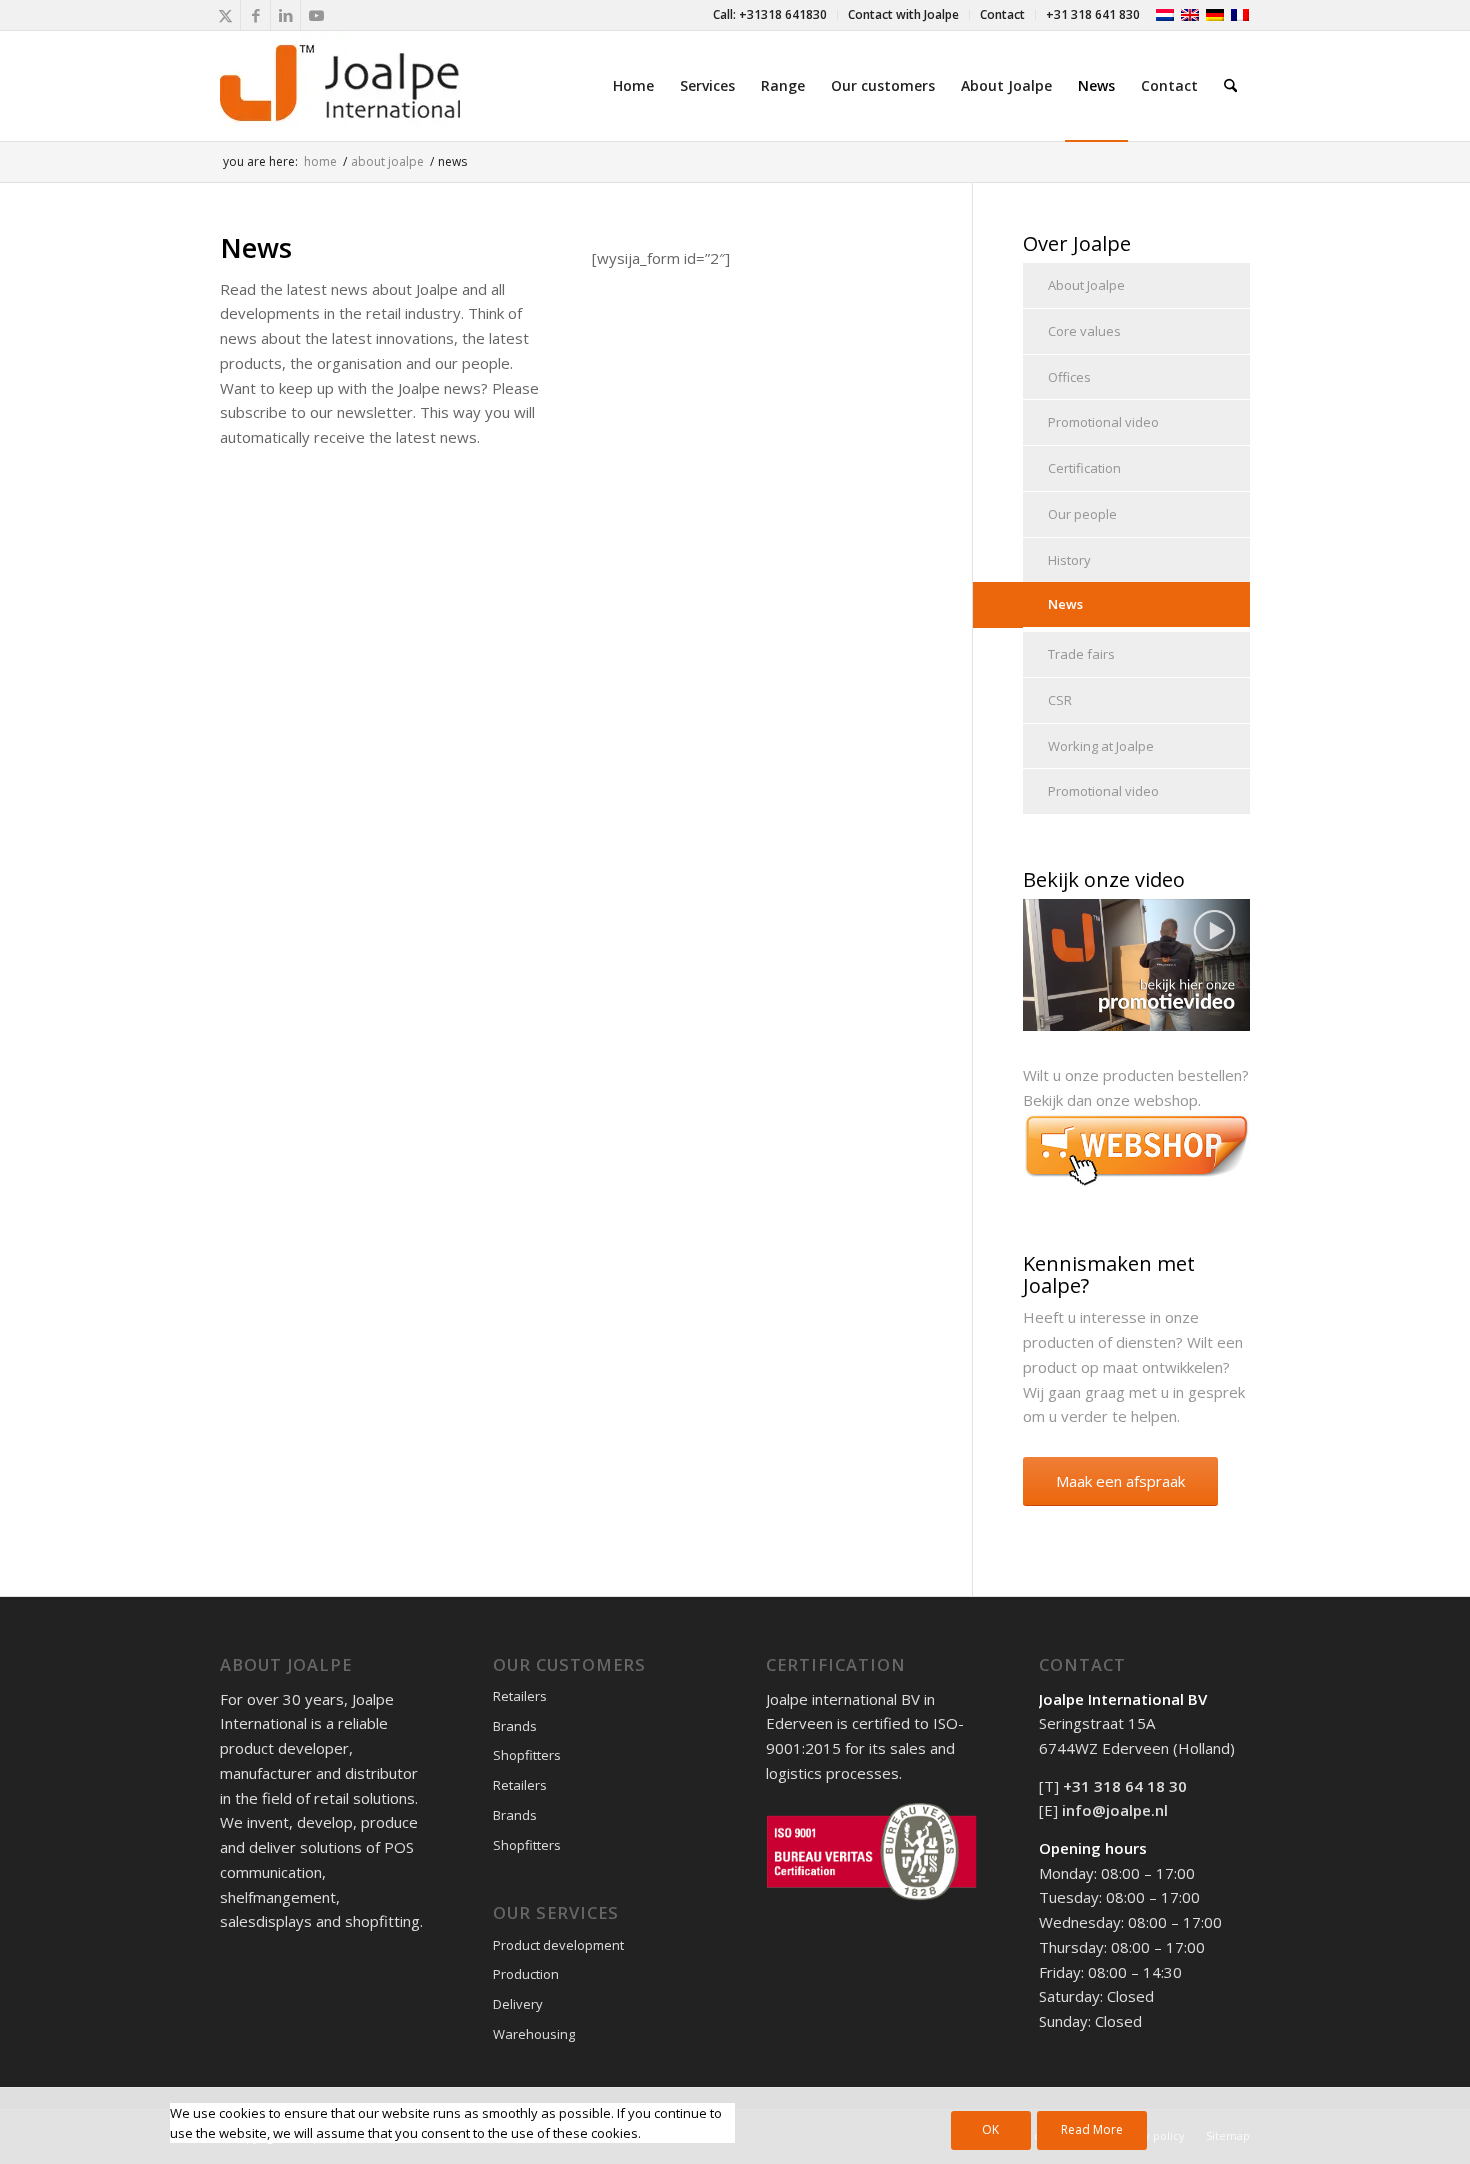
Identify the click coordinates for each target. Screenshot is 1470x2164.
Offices (1069, 377)
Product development (558, 1945)
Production (526, 1974)
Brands (515, 1726)
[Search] (1230, 86)
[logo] (340, 86)
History (1069, 560)
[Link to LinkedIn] (285, 15)
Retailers (520, 1696)
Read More (1092, 2129)
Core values (1084, 331)
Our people (1082, 514)
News (1065, 604)
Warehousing (534, 2034)
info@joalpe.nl (1115, 1810)
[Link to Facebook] (255, 15)
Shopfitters (527, 1755)
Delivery (518, 2004)
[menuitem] (770, 15)
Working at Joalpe (1101, 746)
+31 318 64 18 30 (1125, 1786)
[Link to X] (225, 15)
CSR (1060, 700)
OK (990, 2129)
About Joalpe (1086, 285)
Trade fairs (1081, 654)
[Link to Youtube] (316, 15)
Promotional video (1103, 422)
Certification (1084, 468)
